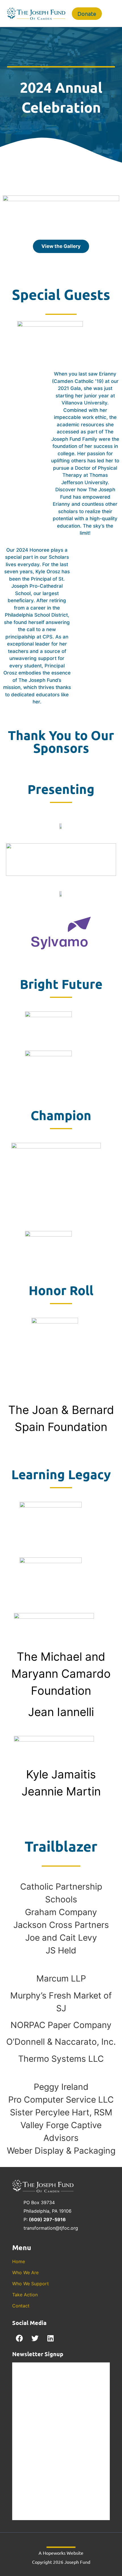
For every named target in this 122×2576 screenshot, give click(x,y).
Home (19, 2261)
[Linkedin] (51, 2338)
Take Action (25, 2295)
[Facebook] (19, 2338)
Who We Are (25, 2273)
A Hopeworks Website (61, 2553)
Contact (21, 2306)
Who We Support (30, 2284)
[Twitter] (35, 2338)
